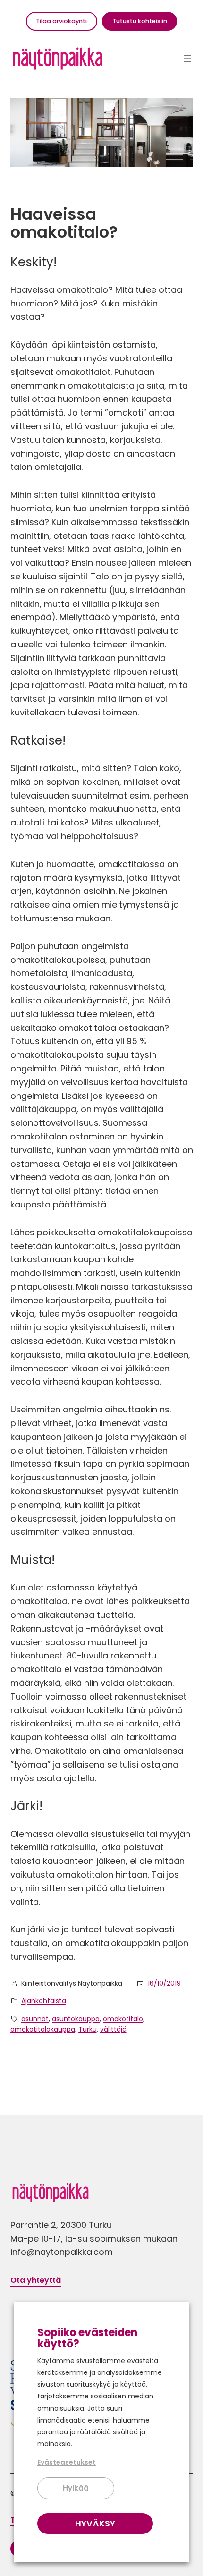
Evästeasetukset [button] (67, 2462)
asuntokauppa (76, 2019)
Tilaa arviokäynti (61, 21)
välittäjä (113, 2029)
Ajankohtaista (44, 2001)
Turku (88, 2029)
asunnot (35, 2019)
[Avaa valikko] (187, 59)
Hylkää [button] (76, 2488)
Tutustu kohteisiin (140, 21)
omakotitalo (123, 2019)
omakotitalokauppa (43, 2029)
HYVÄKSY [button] (95, 2523)
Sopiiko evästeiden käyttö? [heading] (87, 2338)
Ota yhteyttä (36, 2280)
